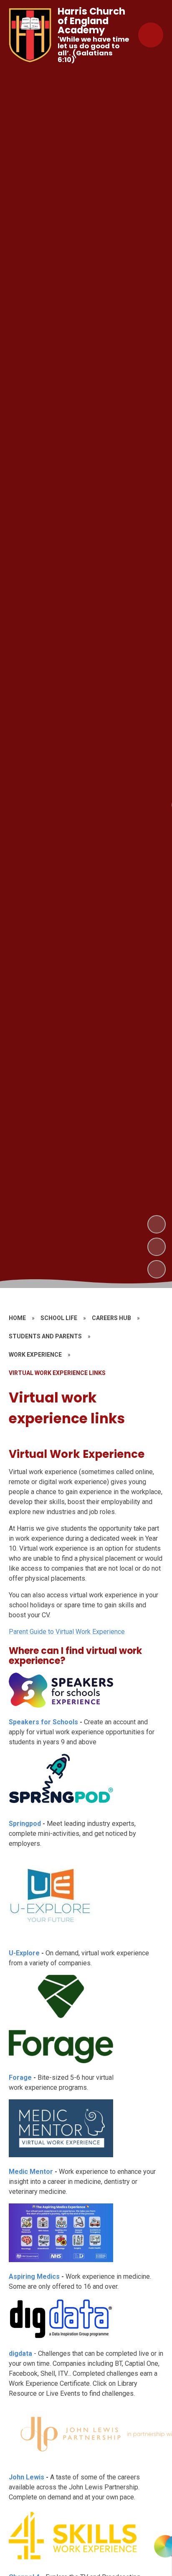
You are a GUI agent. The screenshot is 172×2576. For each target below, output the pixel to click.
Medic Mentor (31, 2172)
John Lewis (27, 2477)
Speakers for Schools (43, 1722)
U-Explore (24, 1953)
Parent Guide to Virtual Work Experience (67, 1632)
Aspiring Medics (34, 2276)
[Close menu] (151, 35)
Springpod (25, 1824)
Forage (20, 2077)
